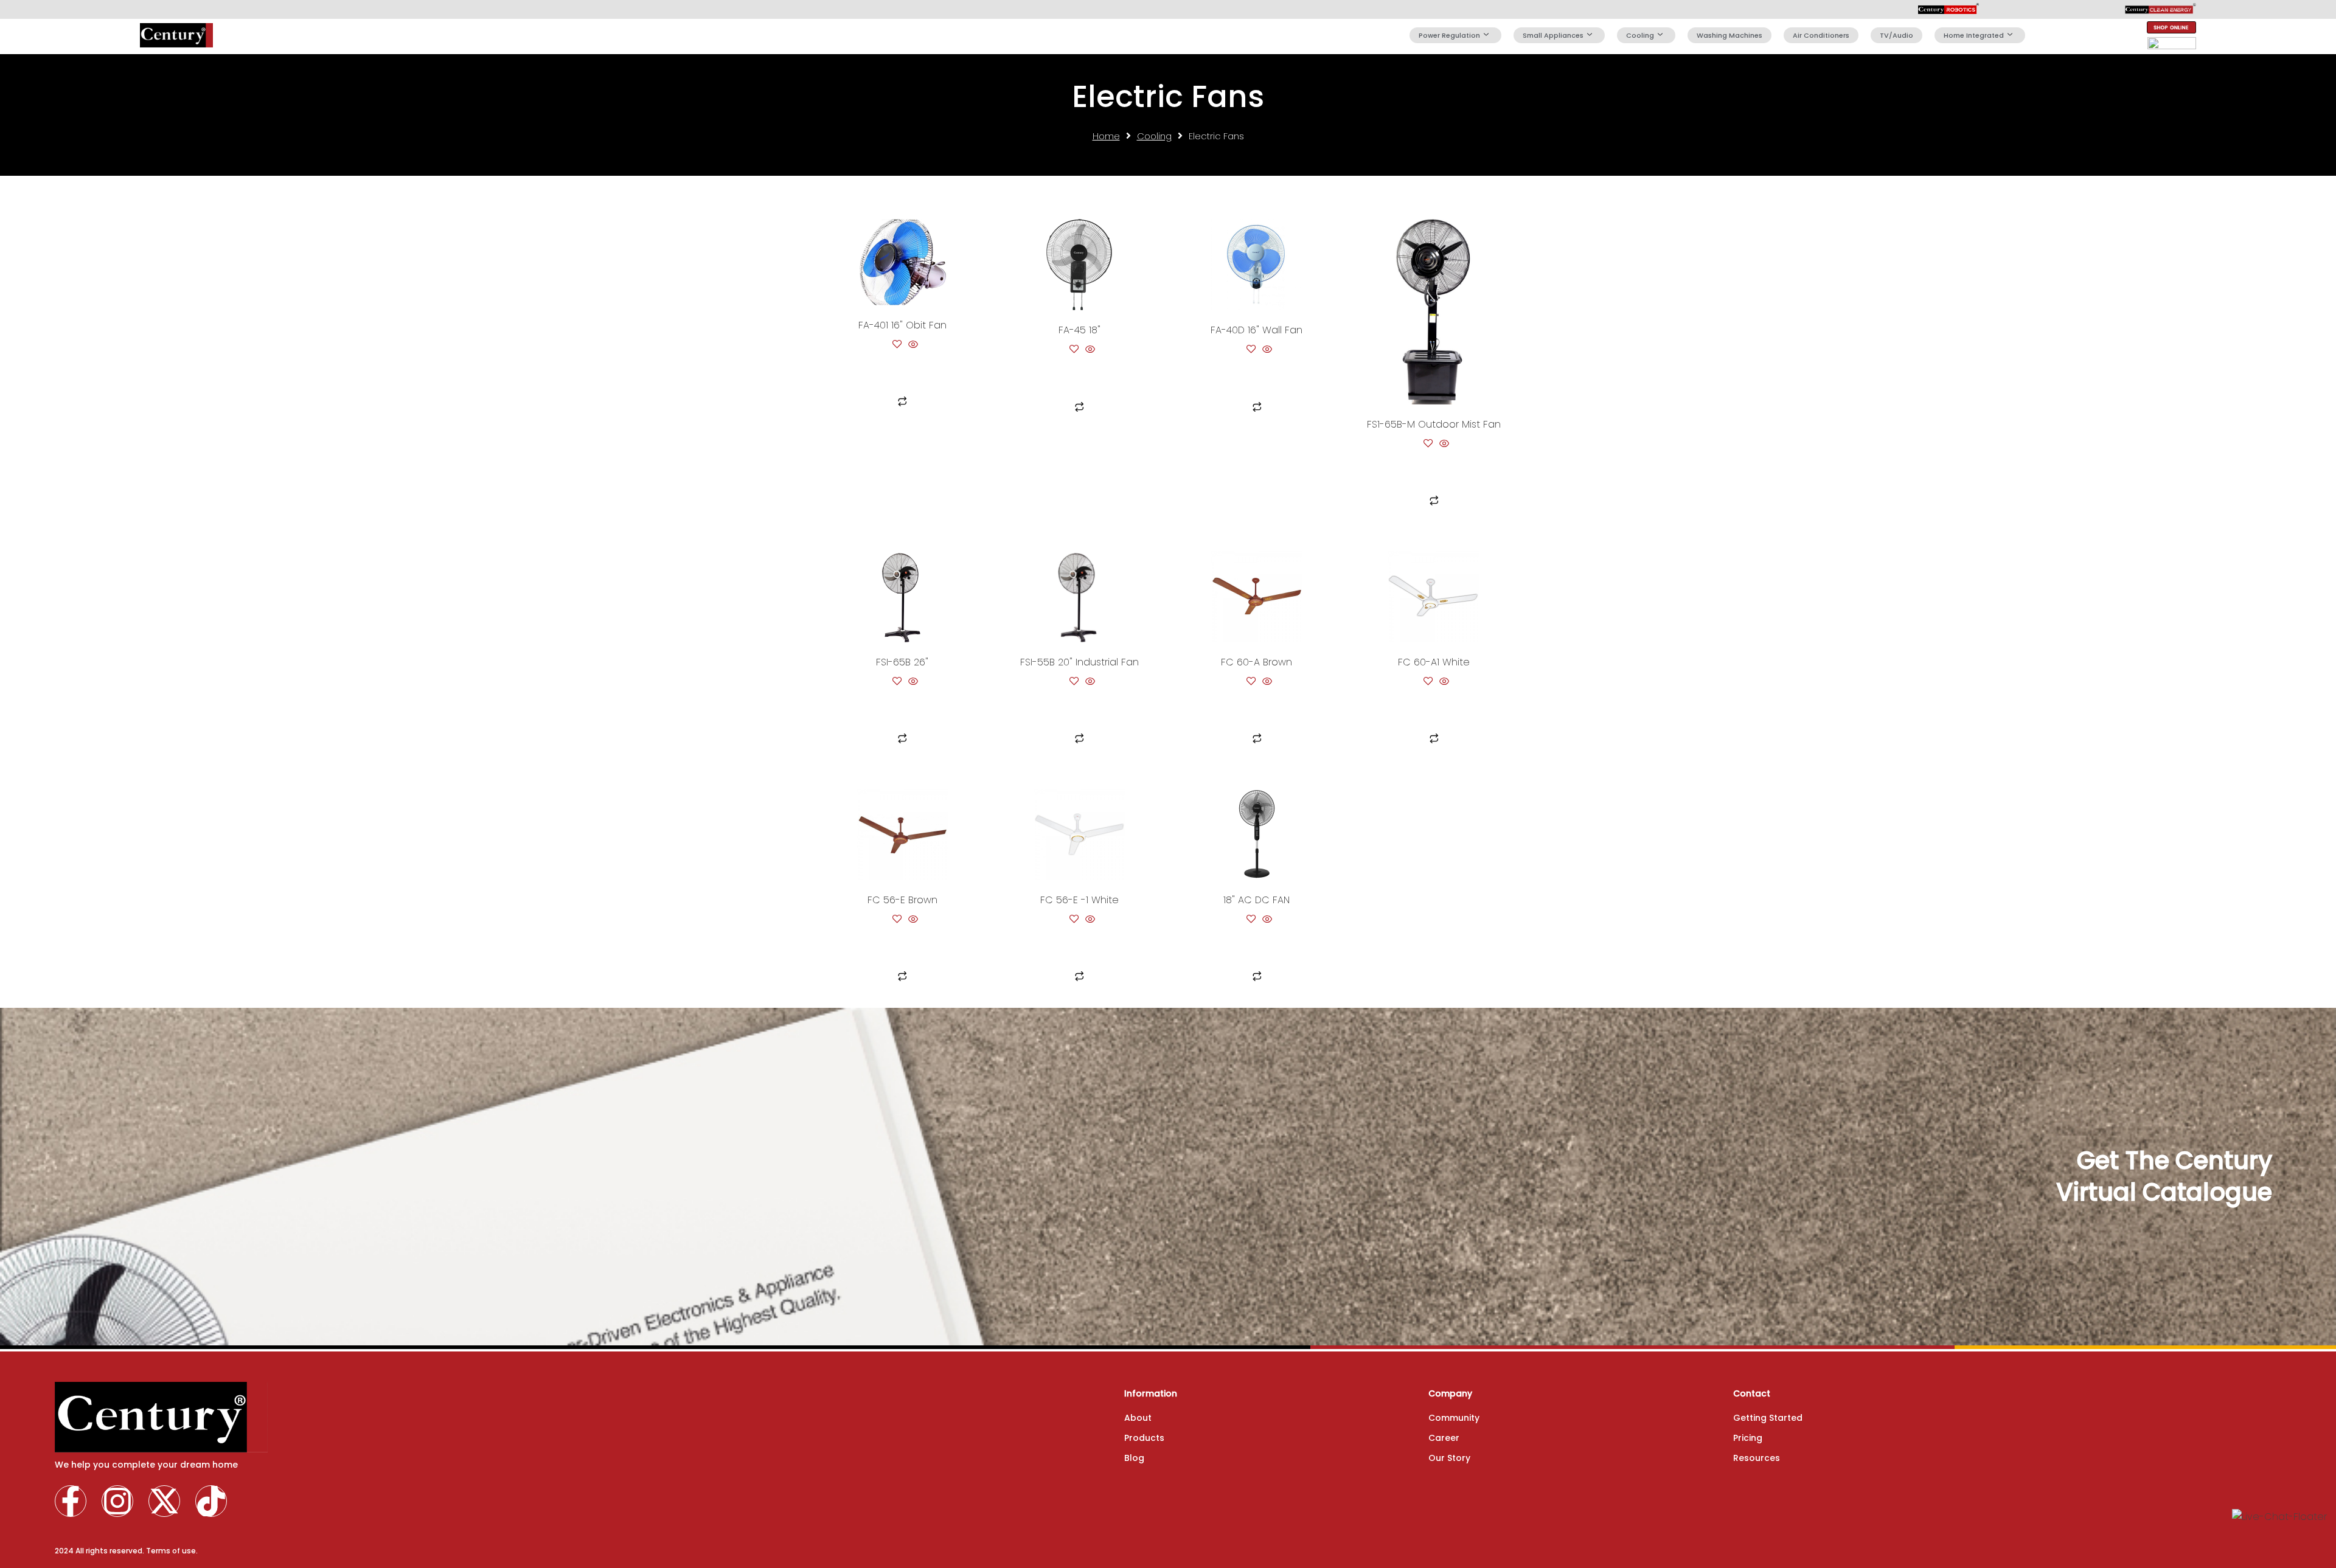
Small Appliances (1553, 35)
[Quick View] (912, 345)
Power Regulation (1449, 35)
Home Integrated (1974, 35)
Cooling (1640, 35)
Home (1106, 136)
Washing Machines (1729, 35)
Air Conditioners (1821, 35)
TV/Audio (1896, 35)
